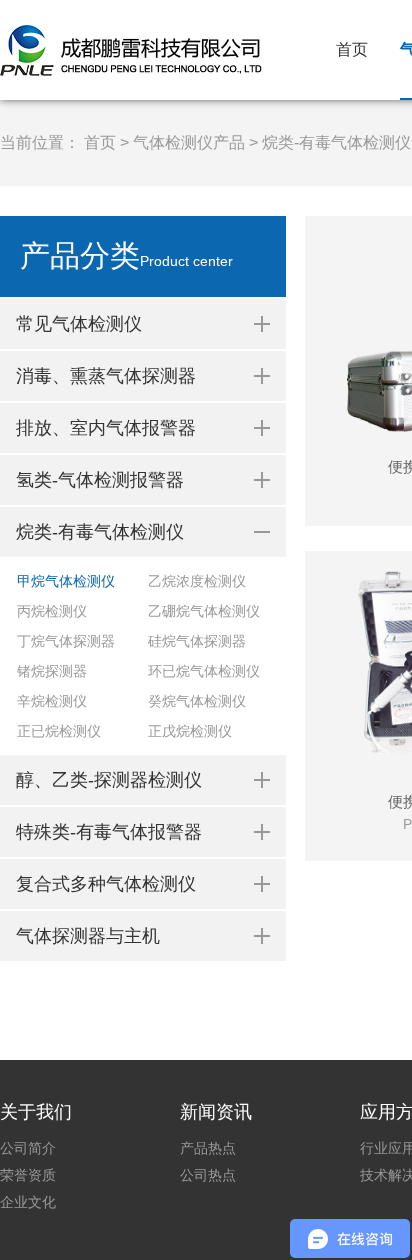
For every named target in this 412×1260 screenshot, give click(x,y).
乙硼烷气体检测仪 (204, 611)
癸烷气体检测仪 (197, 701)
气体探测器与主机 (88, 936)
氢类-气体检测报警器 (100, 480)
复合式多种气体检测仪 (106, 884)
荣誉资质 (28, 1175)
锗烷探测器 (52, 671)
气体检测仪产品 (189, 142)
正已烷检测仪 (59, 731)
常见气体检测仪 (79, 324)
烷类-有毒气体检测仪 (336, 142)
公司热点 (208, 1175)
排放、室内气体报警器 (106, 428)
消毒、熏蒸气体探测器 (106, 376)
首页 (352, 49)
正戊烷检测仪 (190, 731)
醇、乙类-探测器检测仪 (109, 780)
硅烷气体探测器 (197, 641)
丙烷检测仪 (52, 611)
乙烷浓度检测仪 (197, 581)
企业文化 (28, 1202)
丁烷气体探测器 (66, 641)
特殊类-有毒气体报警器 (109, 832)
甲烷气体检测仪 (66, 581)
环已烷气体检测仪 (204, 671)
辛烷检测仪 (52, 701)
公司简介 (28, 1148)
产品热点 (208, 1148)
